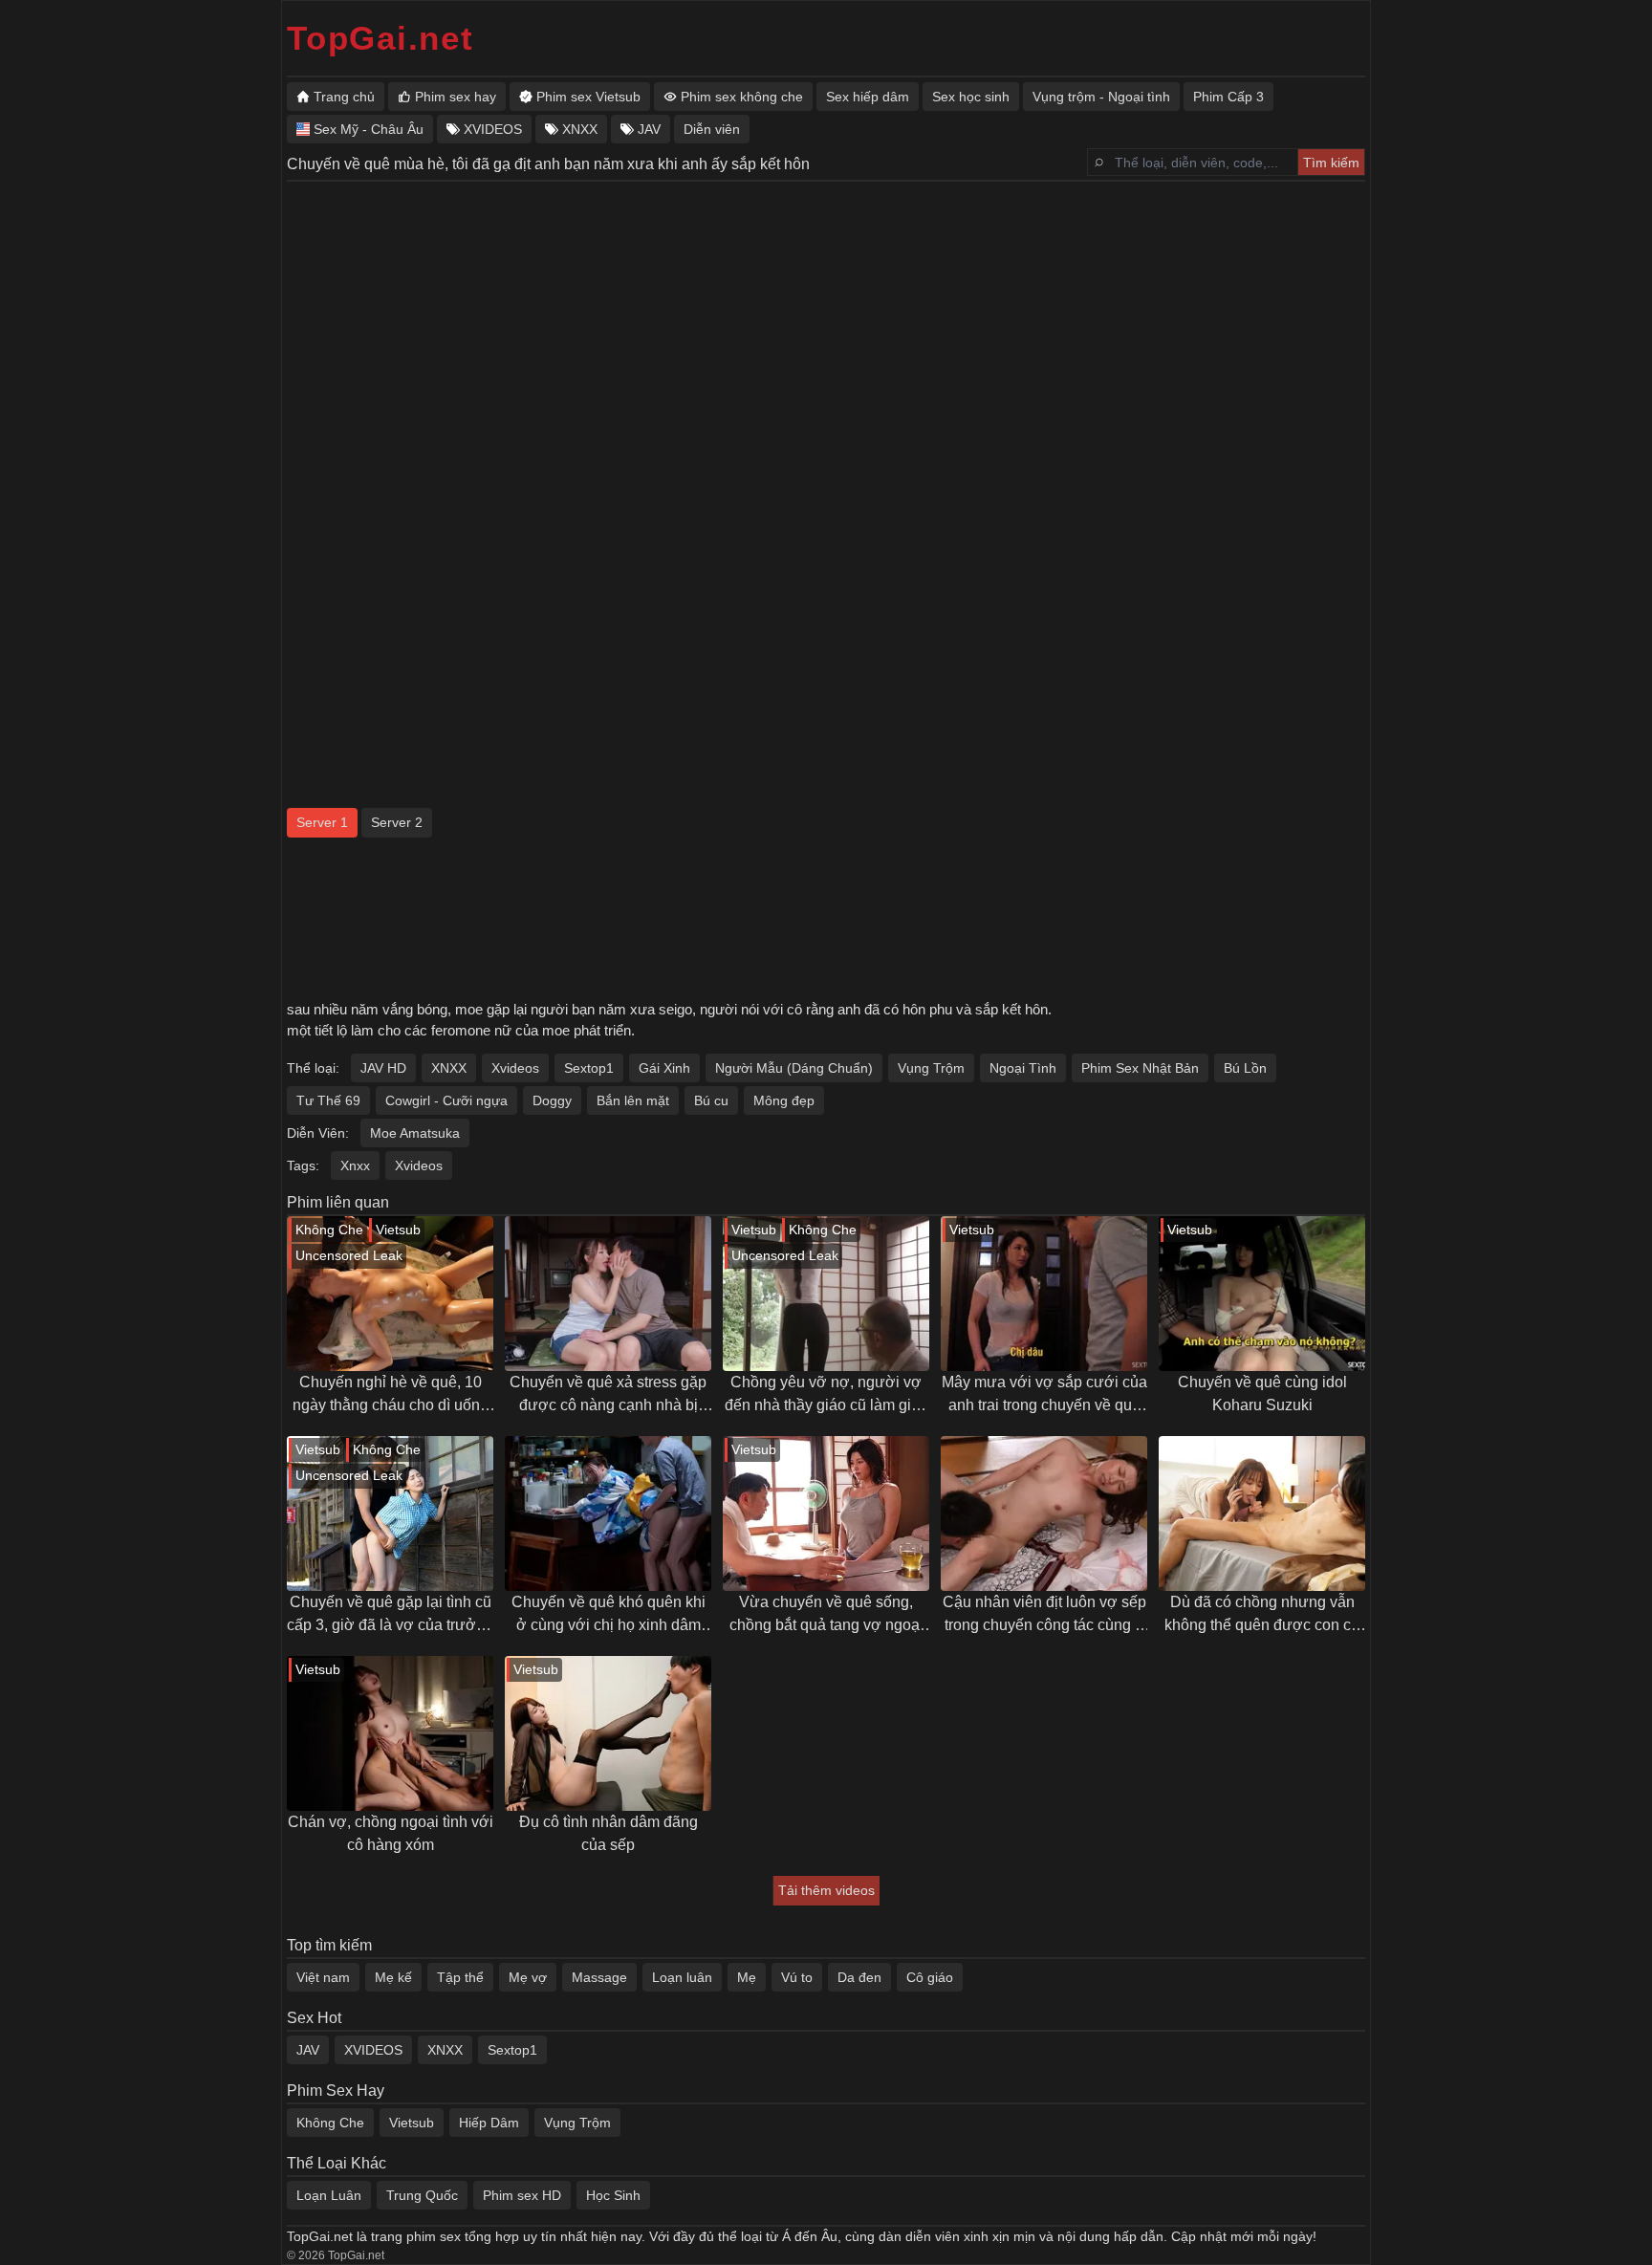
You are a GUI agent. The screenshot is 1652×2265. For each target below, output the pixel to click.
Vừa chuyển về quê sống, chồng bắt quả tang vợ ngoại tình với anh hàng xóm (826, 1615)
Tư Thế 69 (328, 1100)
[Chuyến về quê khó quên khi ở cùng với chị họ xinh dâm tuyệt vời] (608, 1514)
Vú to (797, 1977)
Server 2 (397, 822)
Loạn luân (682, 1977)
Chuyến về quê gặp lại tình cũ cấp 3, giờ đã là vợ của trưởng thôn (390, 1615)
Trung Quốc (422, 2195)
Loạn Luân (329, 2195)
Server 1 (322, 822)
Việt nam (323, 1977)
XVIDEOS (373, 2050)
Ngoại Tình (1023, 1068)
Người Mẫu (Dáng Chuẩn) (794, 1068)
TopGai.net (380, 38)
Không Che (330, 2123)
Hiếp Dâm (489, 2123)
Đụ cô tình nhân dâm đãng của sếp (609, 1833)
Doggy (552, 1100)
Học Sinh (613, 2195)
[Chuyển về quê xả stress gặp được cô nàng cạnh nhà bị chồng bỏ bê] (608, 1294)
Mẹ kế (393, 1977)
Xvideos (515, 1068)
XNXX (449, 1068)
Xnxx (355, 1165)
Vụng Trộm (931, 1068)
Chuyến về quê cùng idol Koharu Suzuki (1262, 1394)
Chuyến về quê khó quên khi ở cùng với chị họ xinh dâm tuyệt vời (609, 1615)
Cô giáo (930, 1977)
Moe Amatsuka (415, 1133)
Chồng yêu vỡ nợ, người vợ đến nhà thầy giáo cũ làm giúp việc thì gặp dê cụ (826, 1395)
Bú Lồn (1245, 1068)
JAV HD (383, 1068)
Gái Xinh (664, 1068)
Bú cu (711, 1100)
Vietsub (412, 2123)
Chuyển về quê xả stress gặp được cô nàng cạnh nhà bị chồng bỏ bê (608, 1395)
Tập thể (460, 1977)
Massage (599, 1977)
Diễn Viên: (318, 1133)
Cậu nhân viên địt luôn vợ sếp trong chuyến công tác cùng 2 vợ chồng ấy (1044, 1615)
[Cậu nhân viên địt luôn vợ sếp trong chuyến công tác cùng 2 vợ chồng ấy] (1044, 1514)
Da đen (859, 1977)
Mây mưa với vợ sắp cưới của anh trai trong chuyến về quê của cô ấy (1044, 1395)
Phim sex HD (522, 2195)
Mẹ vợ (528, 1977)
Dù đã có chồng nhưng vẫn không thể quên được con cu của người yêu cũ (1262, 1615)
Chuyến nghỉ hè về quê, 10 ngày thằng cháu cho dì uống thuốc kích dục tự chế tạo (391, 1395)
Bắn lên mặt (633, 1100)
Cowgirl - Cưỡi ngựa (446, 1100)
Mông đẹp (784, 1100)
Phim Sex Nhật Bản (1140, 1068)
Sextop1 (589, 1068)
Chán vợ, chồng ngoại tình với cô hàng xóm (391, 1833)
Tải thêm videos (826, 1890)
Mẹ (747, 1977)
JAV (308, 2050)
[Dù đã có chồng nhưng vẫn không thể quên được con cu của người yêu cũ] (1262, 1514)
